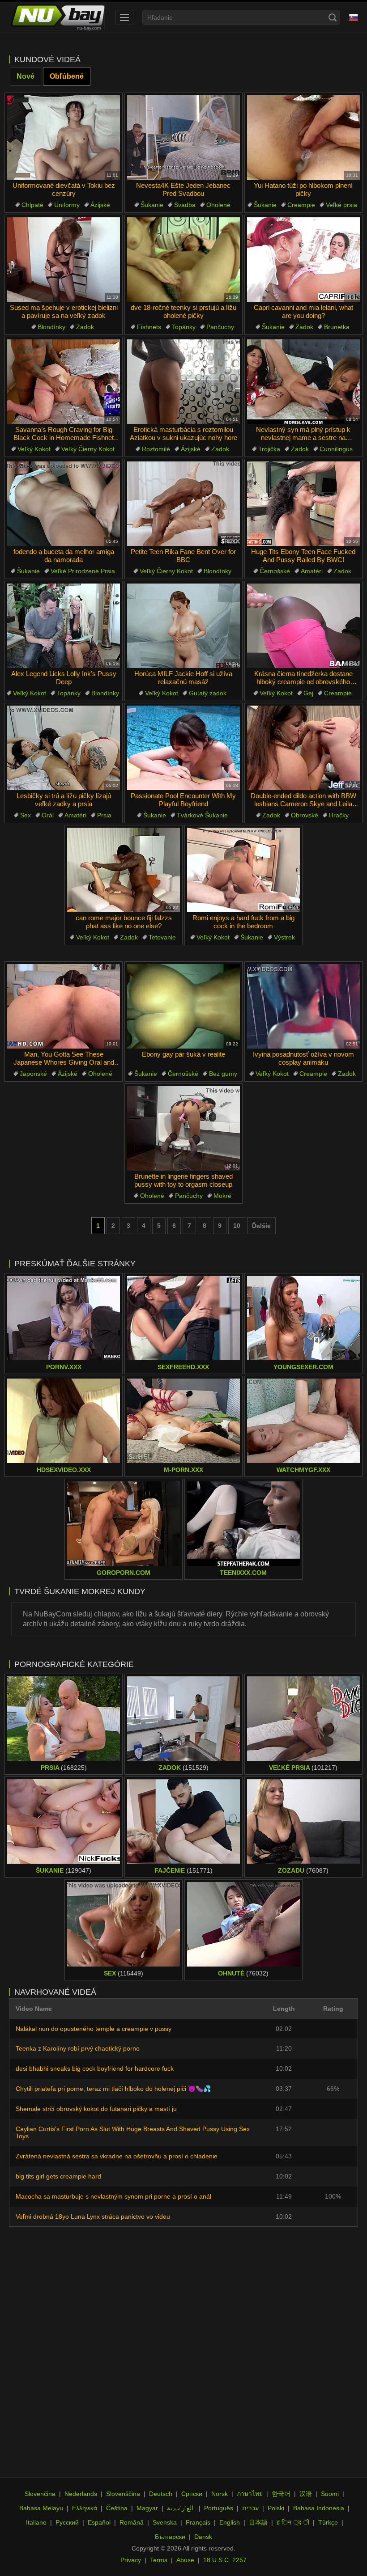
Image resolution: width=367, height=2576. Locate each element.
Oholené (218, 205)
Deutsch (161, 2494)
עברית (250, 2508)
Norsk (220, 2494)
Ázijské (100, 205)
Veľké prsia (341, 205)
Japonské (33, 1074)
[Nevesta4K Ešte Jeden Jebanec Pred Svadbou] (183, 137)
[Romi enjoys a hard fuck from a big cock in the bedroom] (243, 870)
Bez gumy (223, 1074)
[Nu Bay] (58, 17)
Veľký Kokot (34, 449)
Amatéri (312, 571)
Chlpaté (32, 205)
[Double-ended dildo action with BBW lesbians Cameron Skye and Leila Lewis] (303, 748)
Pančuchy (220, 327)
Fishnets (149, 327)
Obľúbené (67, 76)
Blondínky (51, 327)
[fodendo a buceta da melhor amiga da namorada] (64, 504)
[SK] (354, 17)
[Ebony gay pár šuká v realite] (183, 1006)
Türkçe (328, 2522)
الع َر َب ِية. (181, 2508)
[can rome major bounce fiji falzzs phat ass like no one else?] (124, 870)
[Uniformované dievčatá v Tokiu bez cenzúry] (64, 137)
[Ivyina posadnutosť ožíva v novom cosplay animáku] (303, 1006)
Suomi (330, 2494)
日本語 (258, 2522)
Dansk (203, 2537)
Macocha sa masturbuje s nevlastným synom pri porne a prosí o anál (113, 2196)
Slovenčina (40, 2494)
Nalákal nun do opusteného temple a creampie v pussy (94, 2029)
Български (170, 2537)
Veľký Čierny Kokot (88, 449)
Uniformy (67, 205)
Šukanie (152, 205)
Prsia (104, 815)
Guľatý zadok (208, 693)
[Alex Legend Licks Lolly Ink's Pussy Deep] (64, 626)
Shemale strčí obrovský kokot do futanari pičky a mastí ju (96, 2109)
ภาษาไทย (250, 2494)
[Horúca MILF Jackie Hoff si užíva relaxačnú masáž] (183, 626)
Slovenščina (123, 2494)
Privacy (131, 2560)
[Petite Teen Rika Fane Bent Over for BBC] (183, 504)
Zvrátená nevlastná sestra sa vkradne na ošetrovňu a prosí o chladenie (117, 2156)
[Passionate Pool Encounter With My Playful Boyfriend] (183, 748)
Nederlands (81, 2494)
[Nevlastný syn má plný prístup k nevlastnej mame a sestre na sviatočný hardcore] (303, 382)
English (230, 2522)
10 (237, 1226)
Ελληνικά (85, 2508)
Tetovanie (162, 937)
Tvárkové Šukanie (202, 815)
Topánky (184, 327)
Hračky (339, 815)
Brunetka (337, 327)
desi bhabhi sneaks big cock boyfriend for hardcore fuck (95, 2068)
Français (198, 2522)
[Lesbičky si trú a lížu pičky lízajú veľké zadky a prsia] (64, 748)
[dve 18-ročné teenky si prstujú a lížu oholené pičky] (183, 260)
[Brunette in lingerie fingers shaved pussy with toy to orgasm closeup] (183, 1128)
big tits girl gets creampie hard (58, 2176)
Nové (26, 76)
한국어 (281, 2494)
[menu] (124, 17)
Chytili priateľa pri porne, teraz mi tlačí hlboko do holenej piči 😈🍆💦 (113, 2089)
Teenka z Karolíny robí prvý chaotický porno (78, 2048)
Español (99, 2522)
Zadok (85, 327)
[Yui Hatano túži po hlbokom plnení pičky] (303, 137)
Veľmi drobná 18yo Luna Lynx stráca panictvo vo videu (93, 2216)
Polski (276, 2508)
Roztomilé (156, 449)
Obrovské (305, 815)
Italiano (36, 2522)
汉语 (306, 2494)
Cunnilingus (336, 449)
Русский (67, 2522)
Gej (308, 693)
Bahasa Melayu (41, 2508)
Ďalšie (261, 1226)
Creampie (301, 205)
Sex (26, 815)
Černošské (275, 571)
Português (219, 2508)
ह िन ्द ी (293, 2522)
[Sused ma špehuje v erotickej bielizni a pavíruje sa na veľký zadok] (64, 260)
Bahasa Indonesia (319, 2508)
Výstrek (284, 937)
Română (132, 2522)
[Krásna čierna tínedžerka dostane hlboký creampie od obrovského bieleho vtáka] (303, 626)
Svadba (185, 205)
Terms (159, 2560)
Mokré (222, 1196)
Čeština (117, 2508)
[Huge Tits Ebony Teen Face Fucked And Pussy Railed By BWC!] (303, 504)
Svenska (165, 2522)
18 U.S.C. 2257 (225, 2560)
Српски (192, 2494)
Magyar (147, 2508)
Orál (48, 815)
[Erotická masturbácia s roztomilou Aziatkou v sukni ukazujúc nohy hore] (183, 382)
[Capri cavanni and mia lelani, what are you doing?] (303, 260)
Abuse (185, 2560)
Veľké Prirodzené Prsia (83, 571)
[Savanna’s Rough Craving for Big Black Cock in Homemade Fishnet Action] (64, 382)
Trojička (269, 449)
